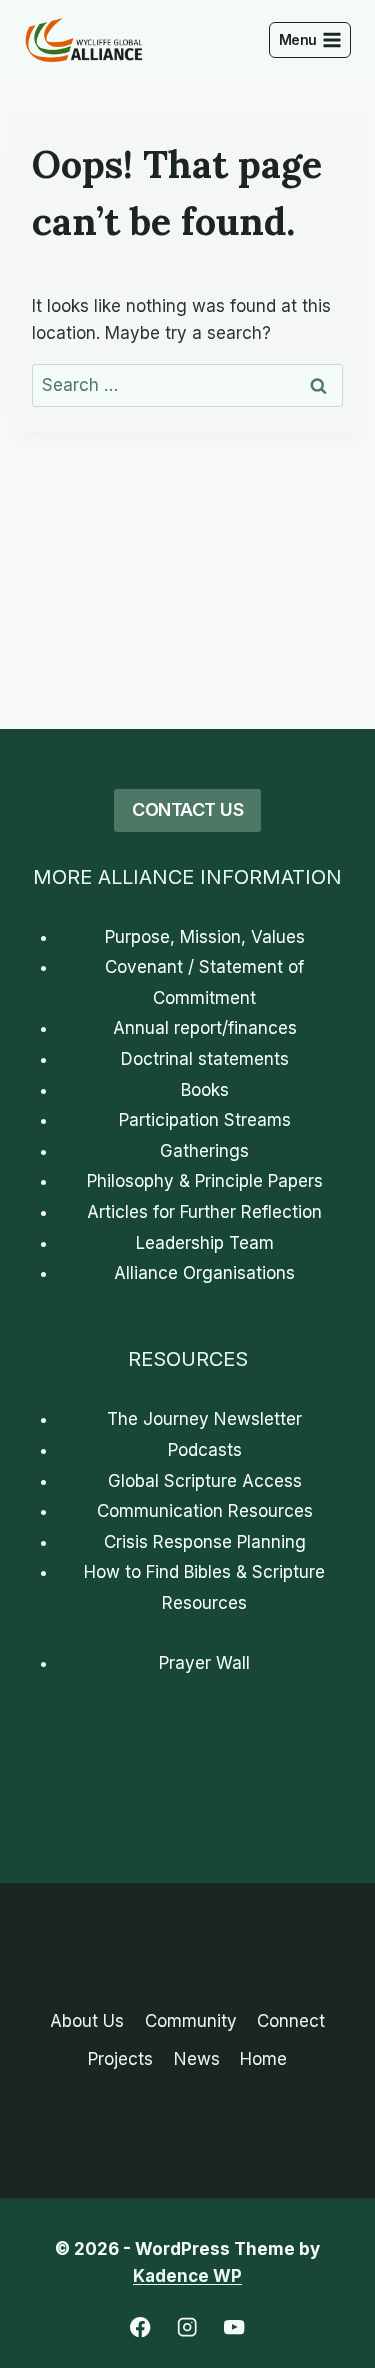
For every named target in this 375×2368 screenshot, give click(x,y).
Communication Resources (205, 1511)
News (197, 2059)
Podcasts (205, 1450)
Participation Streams (205, 1120)
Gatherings (204, 1151)
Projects (120, 2059)
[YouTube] (234, 2327)
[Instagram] (187, 2327)
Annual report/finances (205, 1028)
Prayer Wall (204, 1663)
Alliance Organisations (204, 1273)
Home (263, 2059)
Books (205, 1090)
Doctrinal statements (205, 1059)
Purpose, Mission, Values (205, 937)
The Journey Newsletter (204, 1419)
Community (191, 2021)
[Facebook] (140, 2327)
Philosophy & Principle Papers (205, 1181)
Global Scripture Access (205, 1481)
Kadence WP (187, 2276)
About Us (87, 2021)
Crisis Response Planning (205, 1542)
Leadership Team (205, 1243)
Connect (291, 2021)
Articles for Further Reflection (204, 1212)
